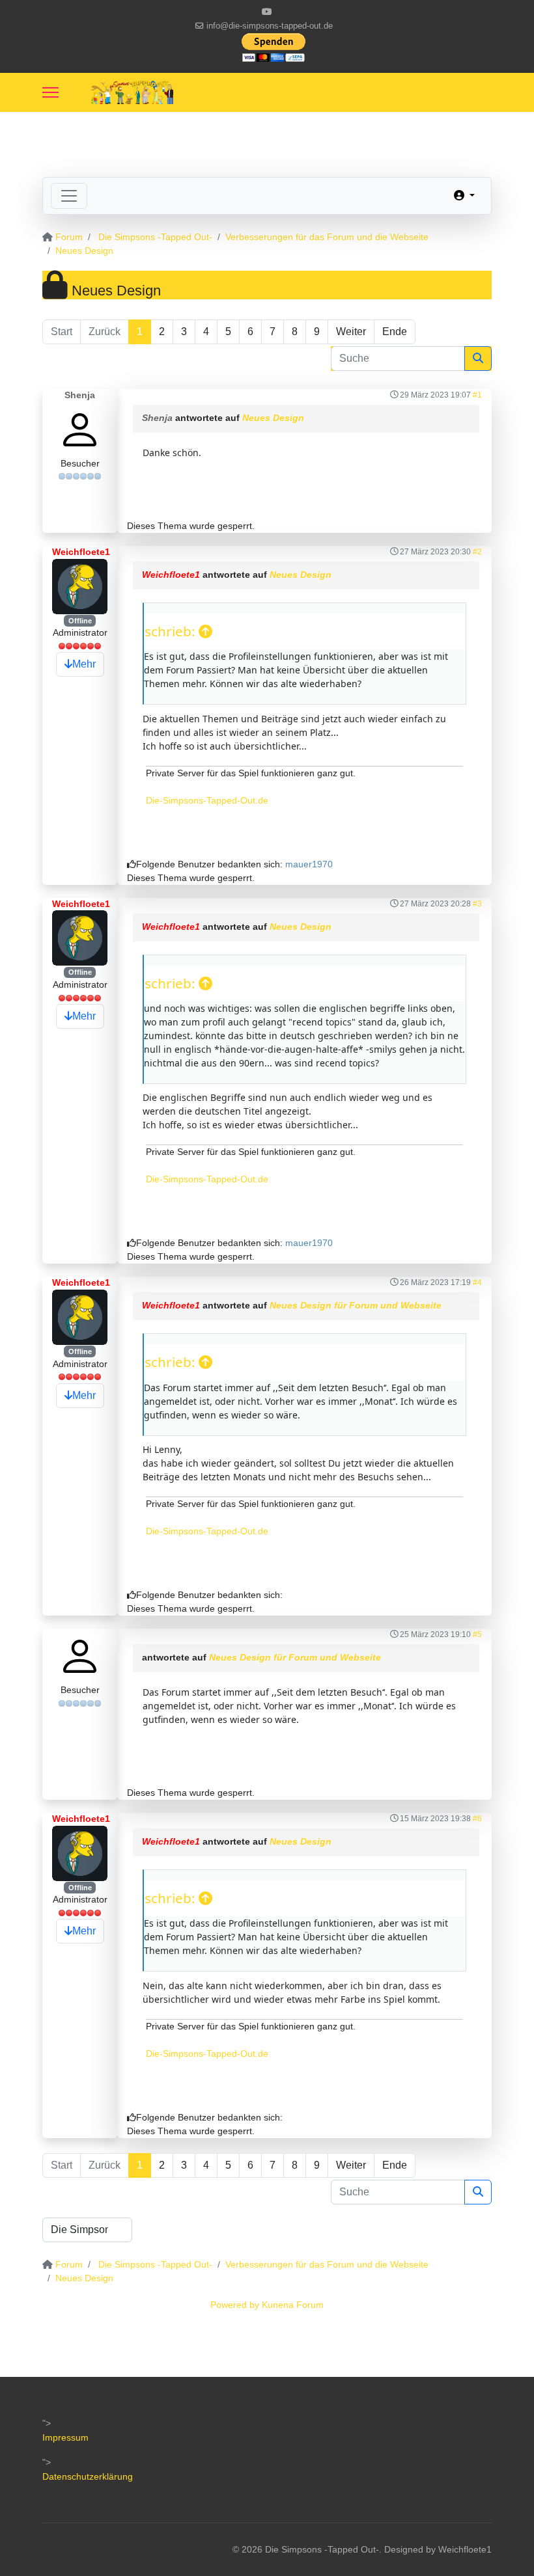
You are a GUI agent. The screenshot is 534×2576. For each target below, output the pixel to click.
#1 (477, 395)
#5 (477, 1634)
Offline (80, 621)
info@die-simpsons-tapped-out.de (270, 26)
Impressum (65, 2437)
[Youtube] (267, 12)
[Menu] (50, 92)
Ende (395, 332)
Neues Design (273, 418)
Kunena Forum (293, 2305)
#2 (477, 552)
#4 (477, 1282)
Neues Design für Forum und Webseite (356, 1305)
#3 (477, 904)
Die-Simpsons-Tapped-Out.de (207, 800)
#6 (477, 1819)
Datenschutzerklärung (88, 2476)
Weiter (351, 332)
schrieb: (172, 631)
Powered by (235, 2305)
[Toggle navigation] (69, 196)
